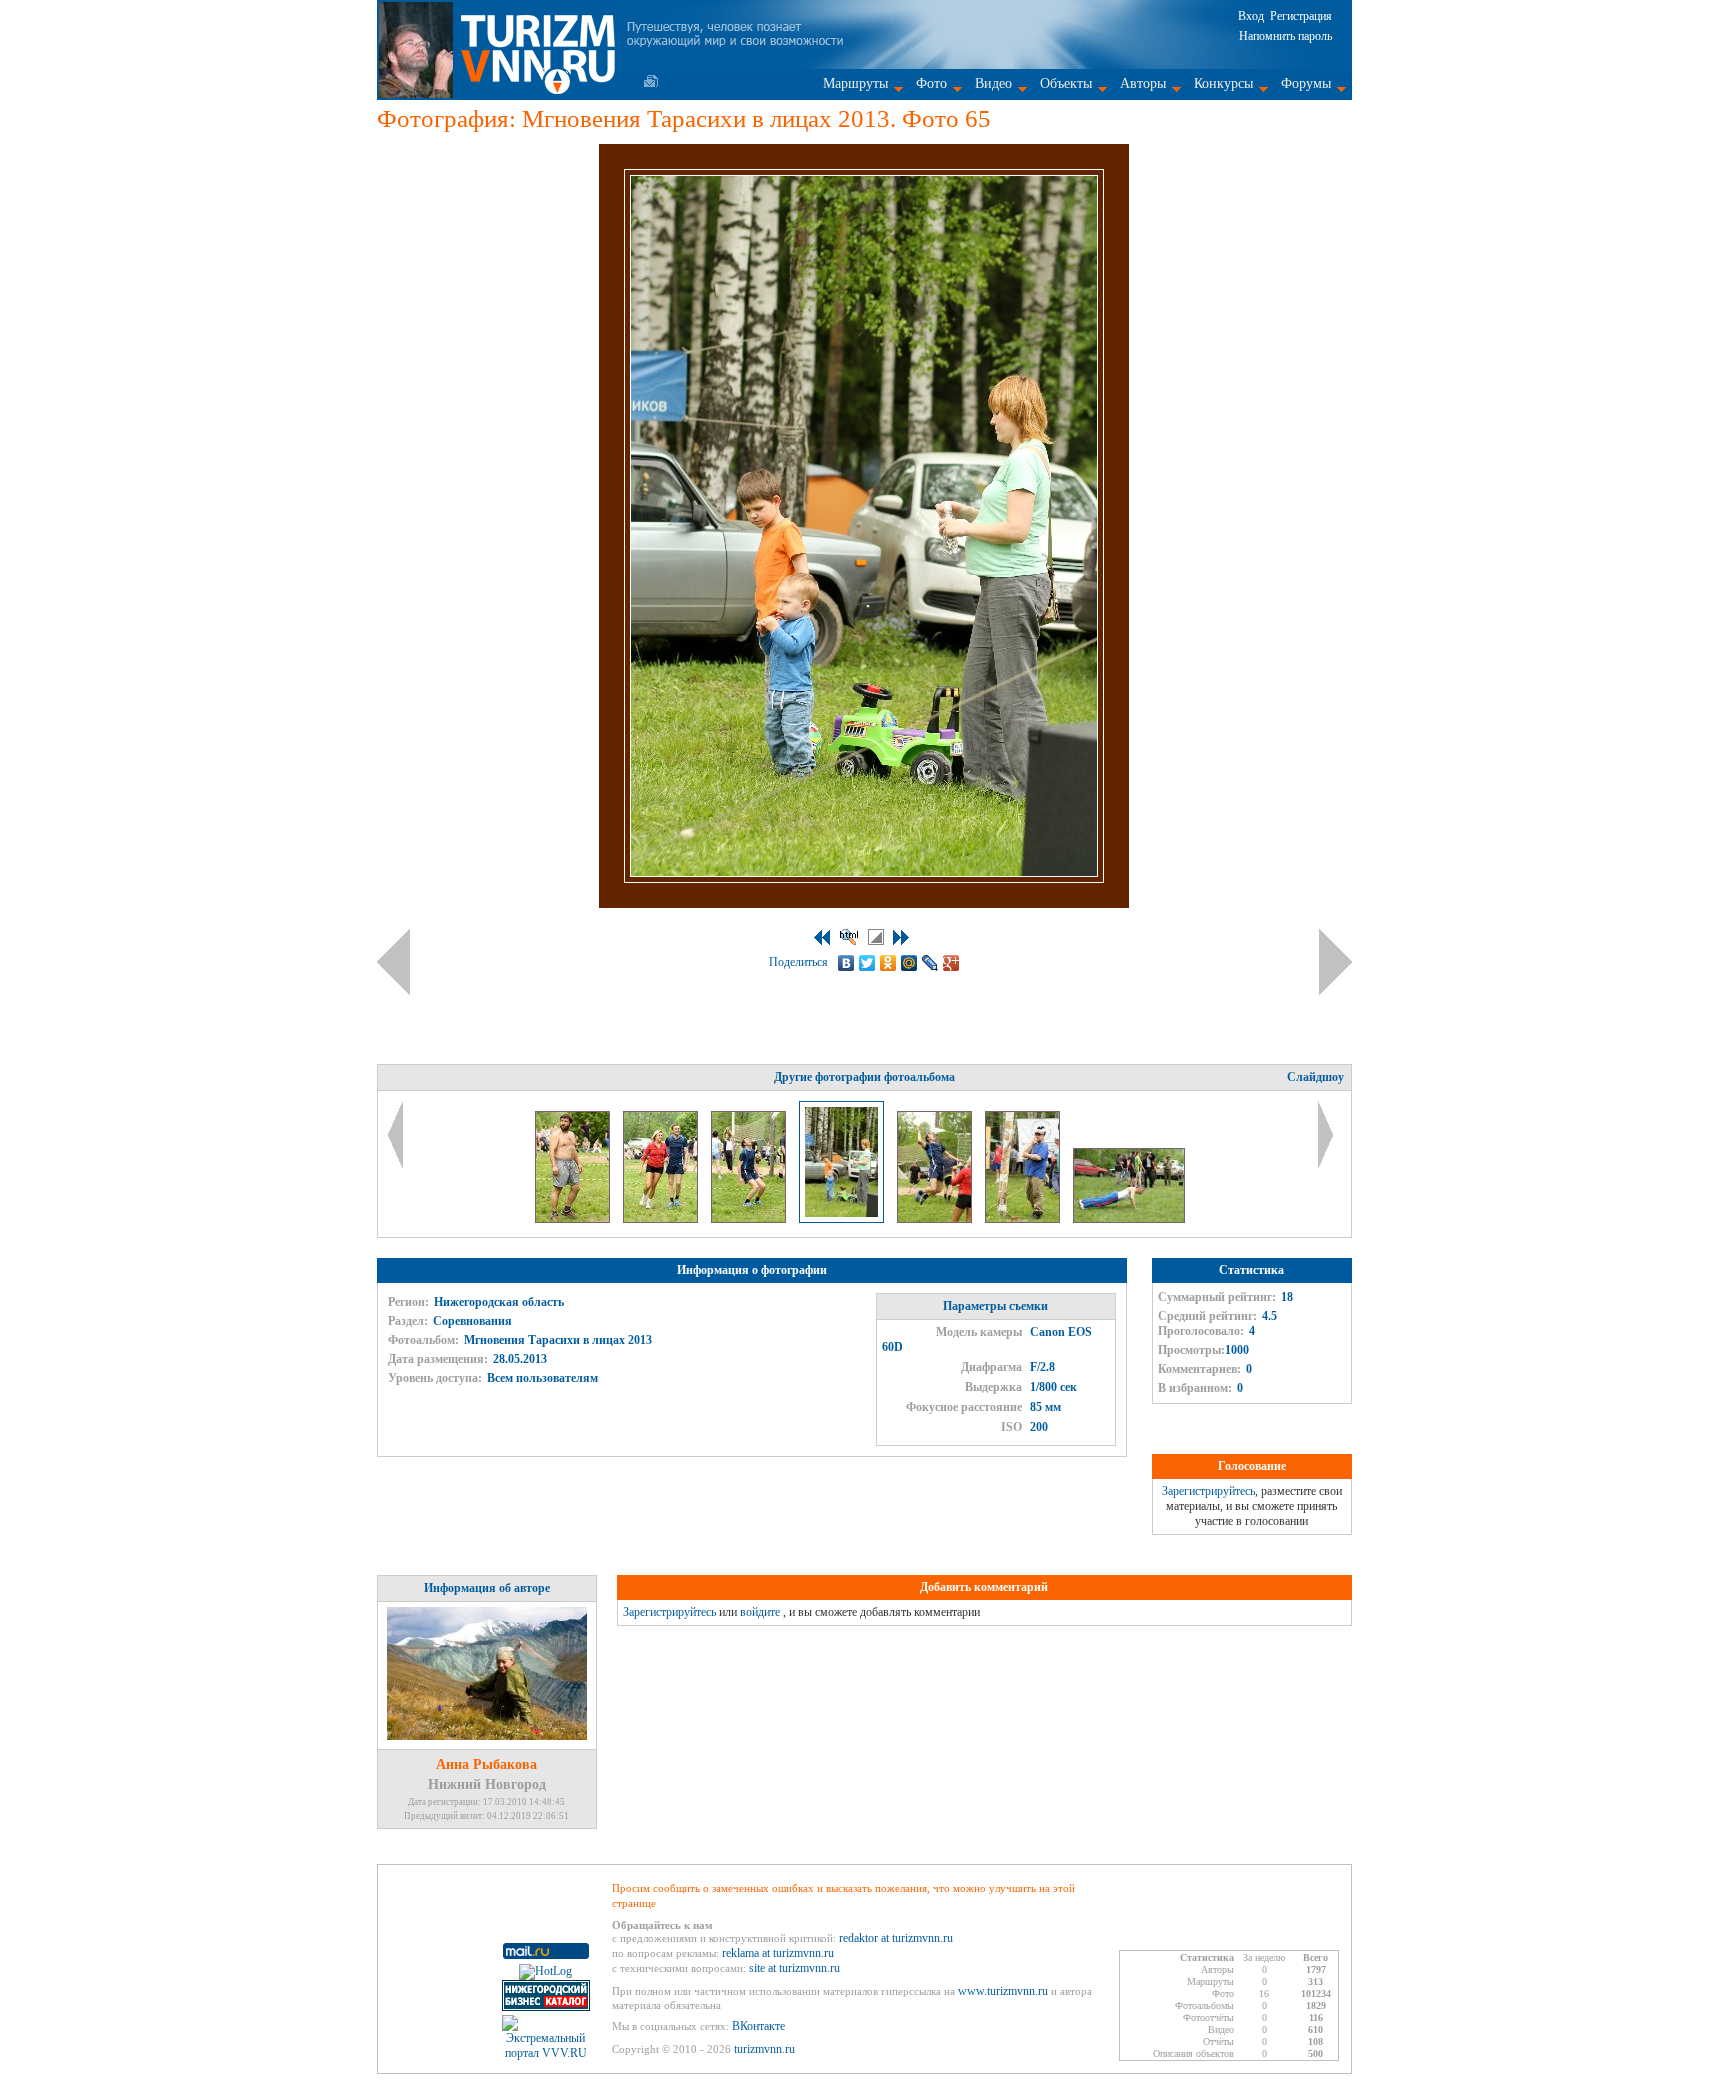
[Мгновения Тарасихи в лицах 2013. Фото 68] (1129, 1219)
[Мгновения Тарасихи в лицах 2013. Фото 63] (662, 1219)
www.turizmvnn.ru (1003, 1991)
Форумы (1306, 83)
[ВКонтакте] (846, 963)
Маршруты (855, 83)
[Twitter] (867, 963)
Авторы (1143, 83)
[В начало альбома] (822, 937)
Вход (1251, 16)
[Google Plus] (951, 963)
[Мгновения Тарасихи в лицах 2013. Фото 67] (1024, 1219)
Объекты (1066, 83)
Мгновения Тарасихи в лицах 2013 (558, 1340)
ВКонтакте (758, 2026)
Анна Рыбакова (486, 1764)
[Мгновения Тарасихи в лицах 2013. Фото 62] (574, 1219)
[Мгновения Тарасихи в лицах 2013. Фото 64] (750, 1219)
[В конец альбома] (901, 937)
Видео (993, 83)
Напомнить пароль (1285, 36)
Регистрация (1301, 16)
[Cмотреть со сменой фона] (876, 937)
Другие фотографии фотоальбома (864, 1077)
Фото (931, 83)
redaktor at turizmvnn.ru (896, 1938)
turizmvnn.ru (764, 2049)
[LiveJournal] (930, 963)
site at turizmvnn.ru (794, 1968)
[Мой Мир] (909, 963)
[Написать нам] (651, 81)
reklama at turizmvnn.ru (778, 1953)
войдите (760, 1612)
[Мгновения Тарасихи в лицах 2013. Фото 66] (936, 1219)
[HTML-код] (849, 937)
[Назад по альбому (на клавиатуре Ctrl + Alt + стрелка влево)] (393, 962)
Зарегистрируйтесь (1208, 1491)
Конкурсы (1223, 83)
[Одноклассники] (888, 963)
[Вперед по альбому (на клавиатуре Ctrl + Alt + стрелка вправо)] (1335, 962)
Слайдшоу (1315, 1077)
